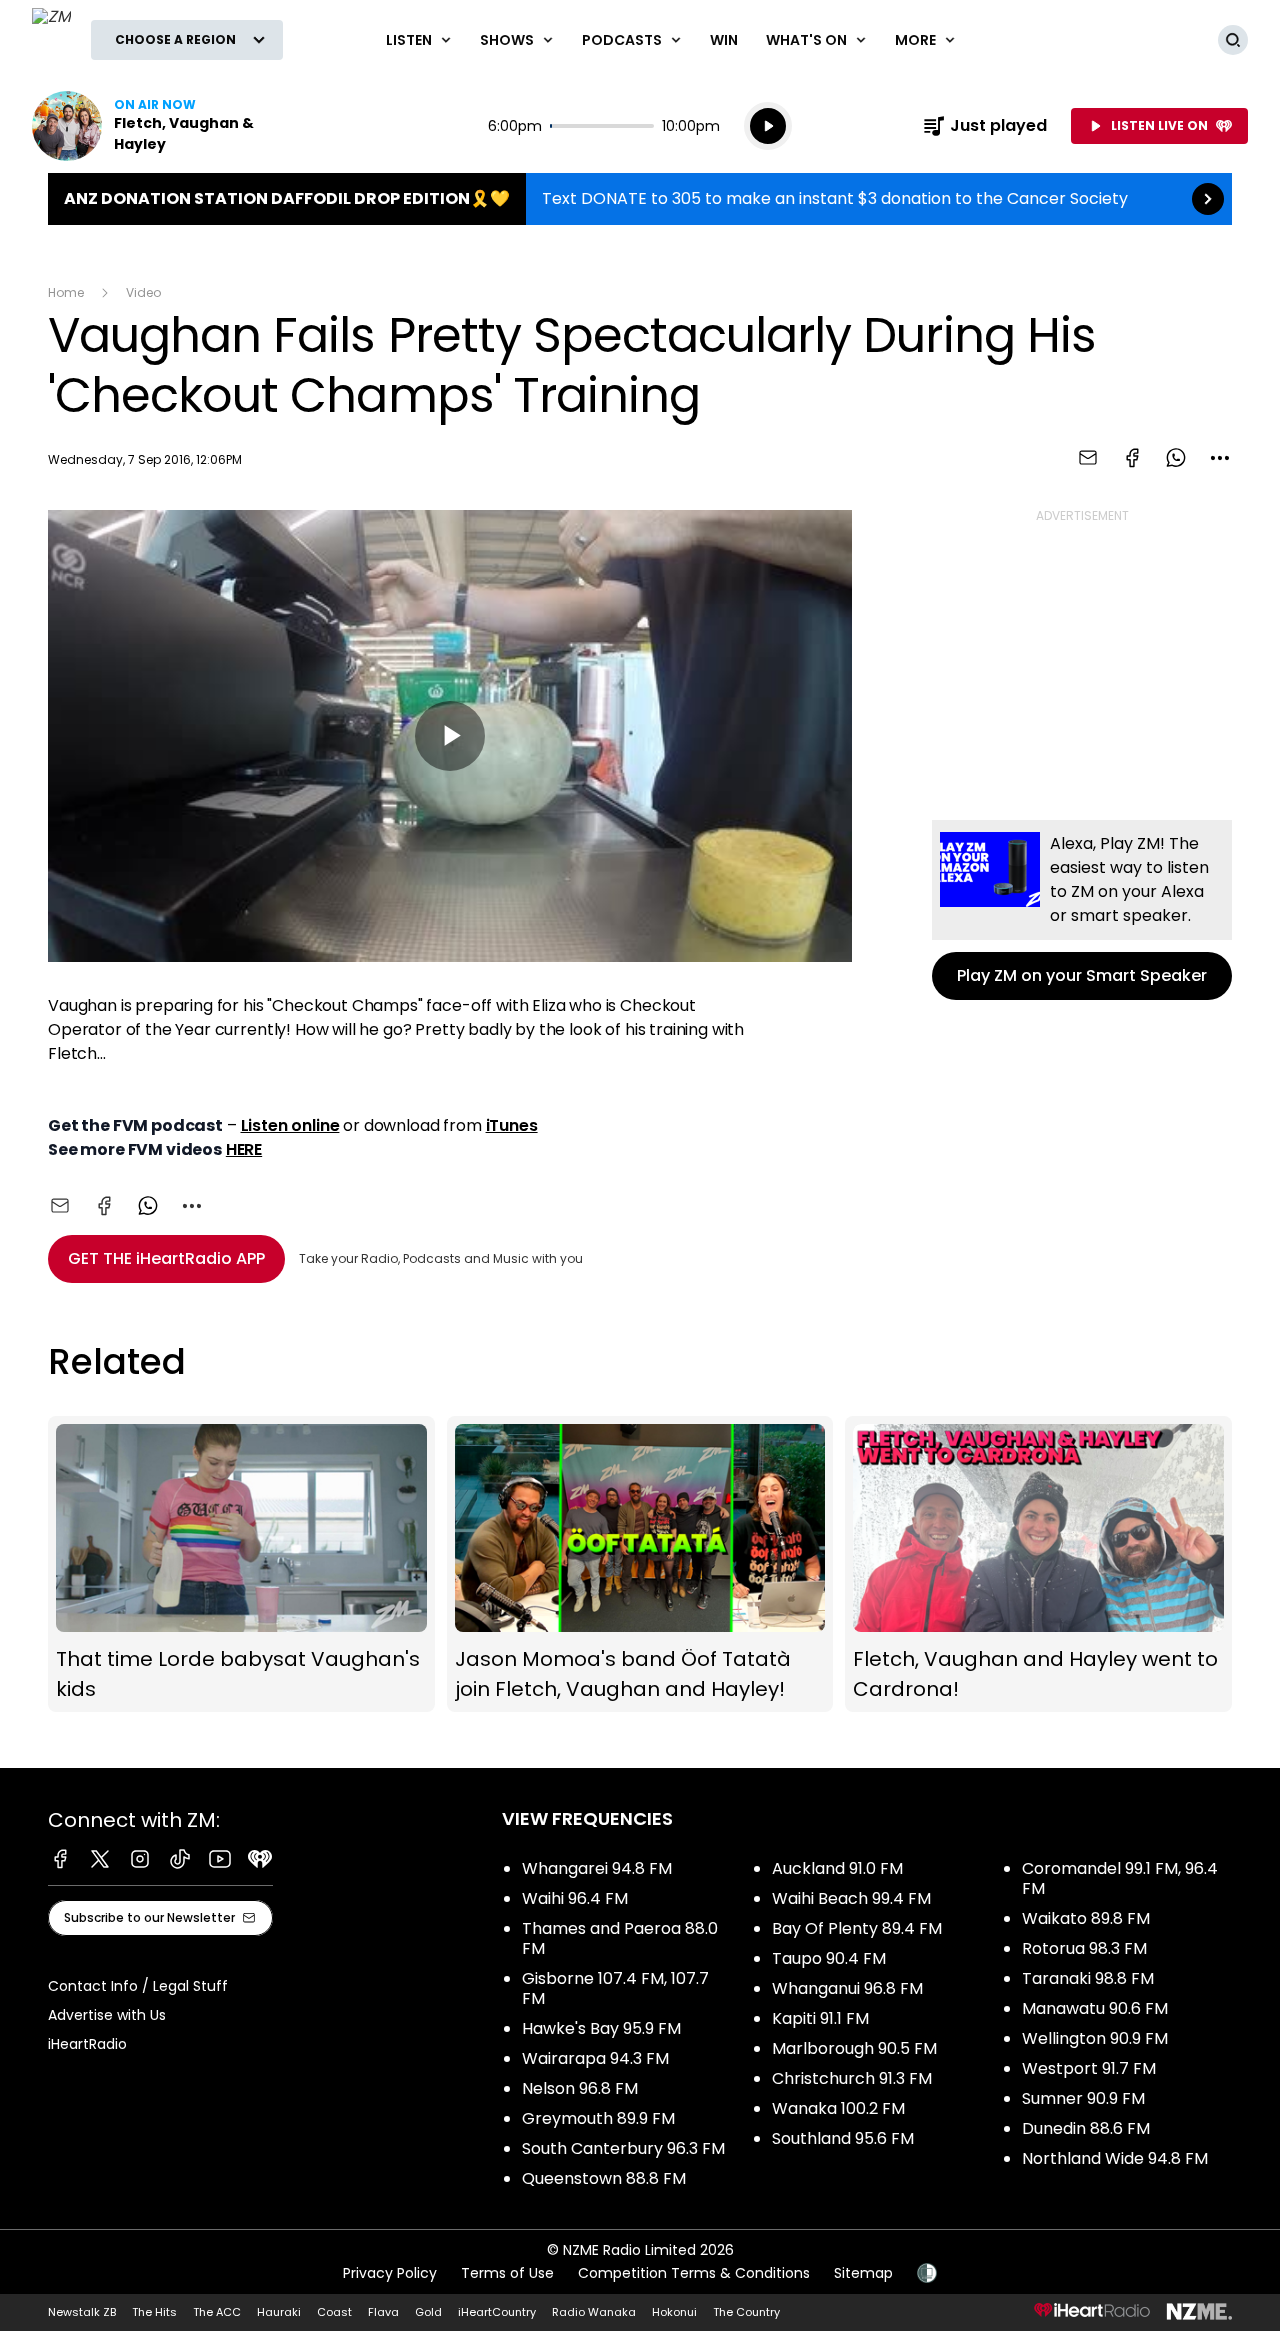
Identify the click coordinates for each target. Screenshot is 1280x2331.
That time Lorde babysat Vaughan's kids (241, 1564)
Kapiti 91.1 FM (820, 2018)
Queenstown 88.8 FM (604, 2178)
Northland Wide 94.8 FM (1115, 2158)
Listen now (160, 126)
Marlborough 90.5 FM (854, 2048)
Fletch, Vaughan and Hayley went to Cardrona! (1038, 1564)
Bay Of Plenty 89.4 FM (857, 1928)
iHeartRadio (87, 2044)
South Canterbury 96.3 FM (623, 2148)
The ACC (217, 2312)
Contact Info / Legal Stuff (138, 1986)
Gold (428, 2312)
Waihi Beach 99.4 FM (851, 1898)
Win (724, 40)
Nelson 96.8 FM (580, 2088)
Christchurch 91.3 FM (852, 2078)
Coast (334, 2312)
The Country (746, 2312)
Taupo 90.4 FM (829, 1958)
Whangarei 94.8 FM (597, 1868)
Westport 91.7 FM (1089, 2068)
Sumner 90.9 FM (1083, 2098)
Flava (383, 2312)
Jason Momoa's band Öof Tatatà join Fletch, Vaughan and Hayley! (640, 1564)
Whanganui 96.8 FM (847, 1988)
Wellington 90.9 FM (1095, 2038)
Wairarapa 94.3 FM (595, 2058)
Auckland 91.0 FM (837, 1868)
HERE (244, 1149)
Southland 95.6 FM (843, 2138)
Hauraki (279, 2312)
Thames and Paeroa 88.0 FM (620, 1938)
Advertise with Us (107, 2015)
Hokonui (674, 2312)
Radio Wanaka (594, 2312)
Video (143, 292)
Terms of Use (507, 2273)
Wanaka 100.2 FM (838, 2108)
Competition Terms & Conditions (694, 2273)
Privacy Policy (390, 2273)
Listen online (290, 1125)
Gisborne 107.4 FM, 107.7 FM (615, 1988)
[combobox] (1220, 458)
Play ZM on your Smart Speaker (1082, 910)
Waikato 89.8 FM (1086, 1918)
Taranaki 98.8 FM (1088, 1978)
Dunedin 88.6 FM (1086, 2128)
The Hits (154, 2312)
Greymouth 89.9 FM (598, 2118)
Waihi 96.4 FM (575, 1898)
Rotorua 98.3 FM (1084, 1948)
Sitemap (863, 2273)
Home (66, 292)
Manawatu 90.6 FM (1095, 2008)
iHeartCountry (497, 2312)
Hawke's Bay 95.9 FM (601, 2028)
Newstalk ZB (82, 2312)
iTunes (512, 1125)
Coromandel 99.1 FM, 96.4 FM (1120, 1878)
